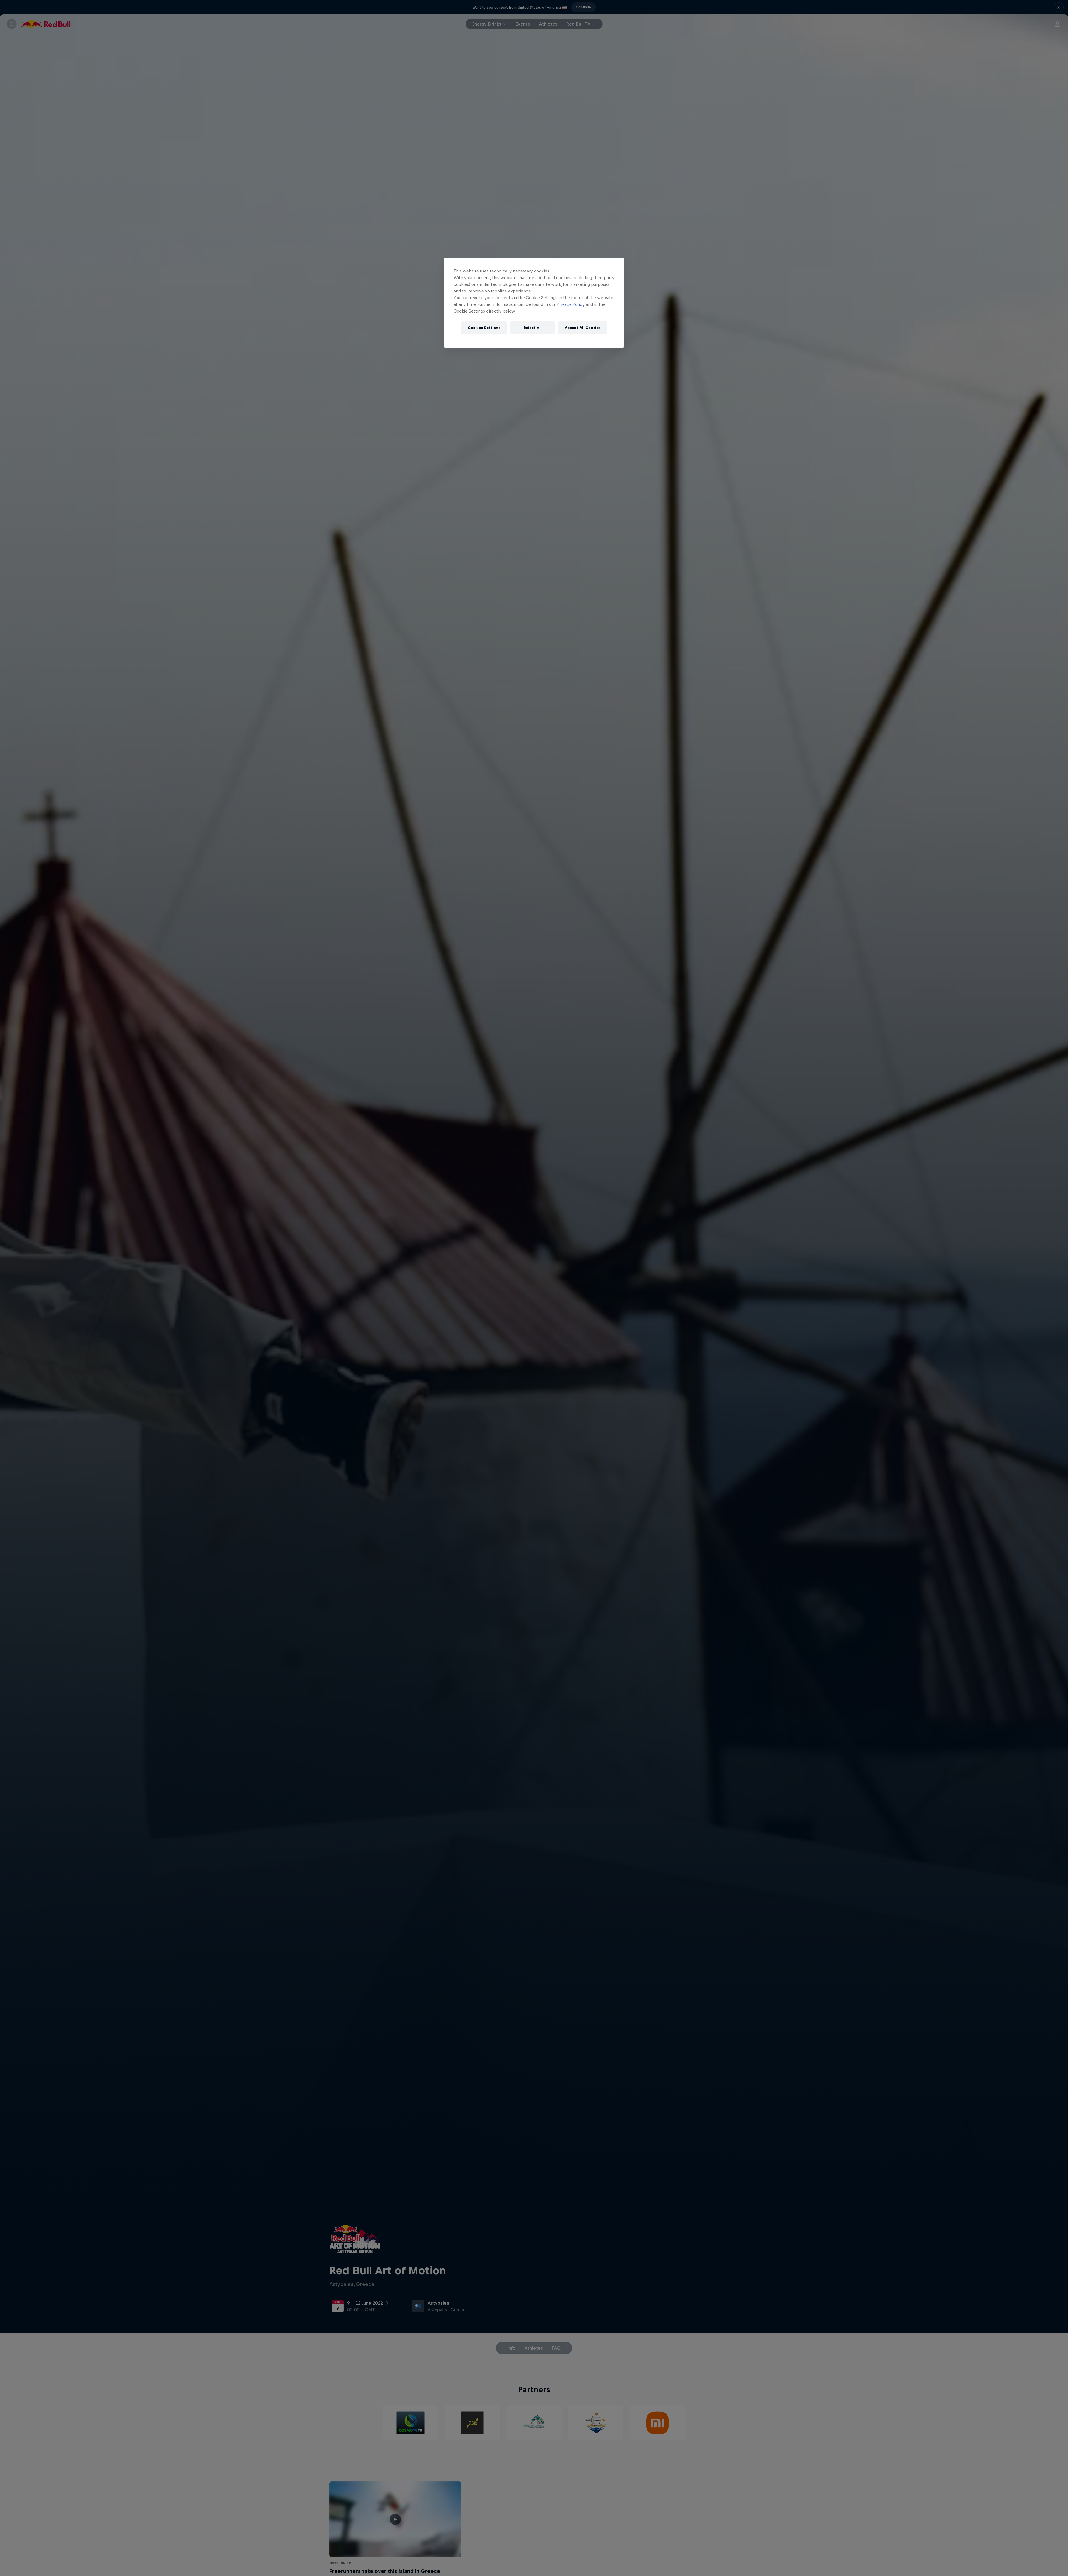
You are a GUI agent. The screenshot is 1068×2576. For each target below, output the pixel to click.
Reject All (533, 328)
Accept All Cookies (583, 328)
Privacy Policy (571, 304)
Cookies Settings (484, 328)
